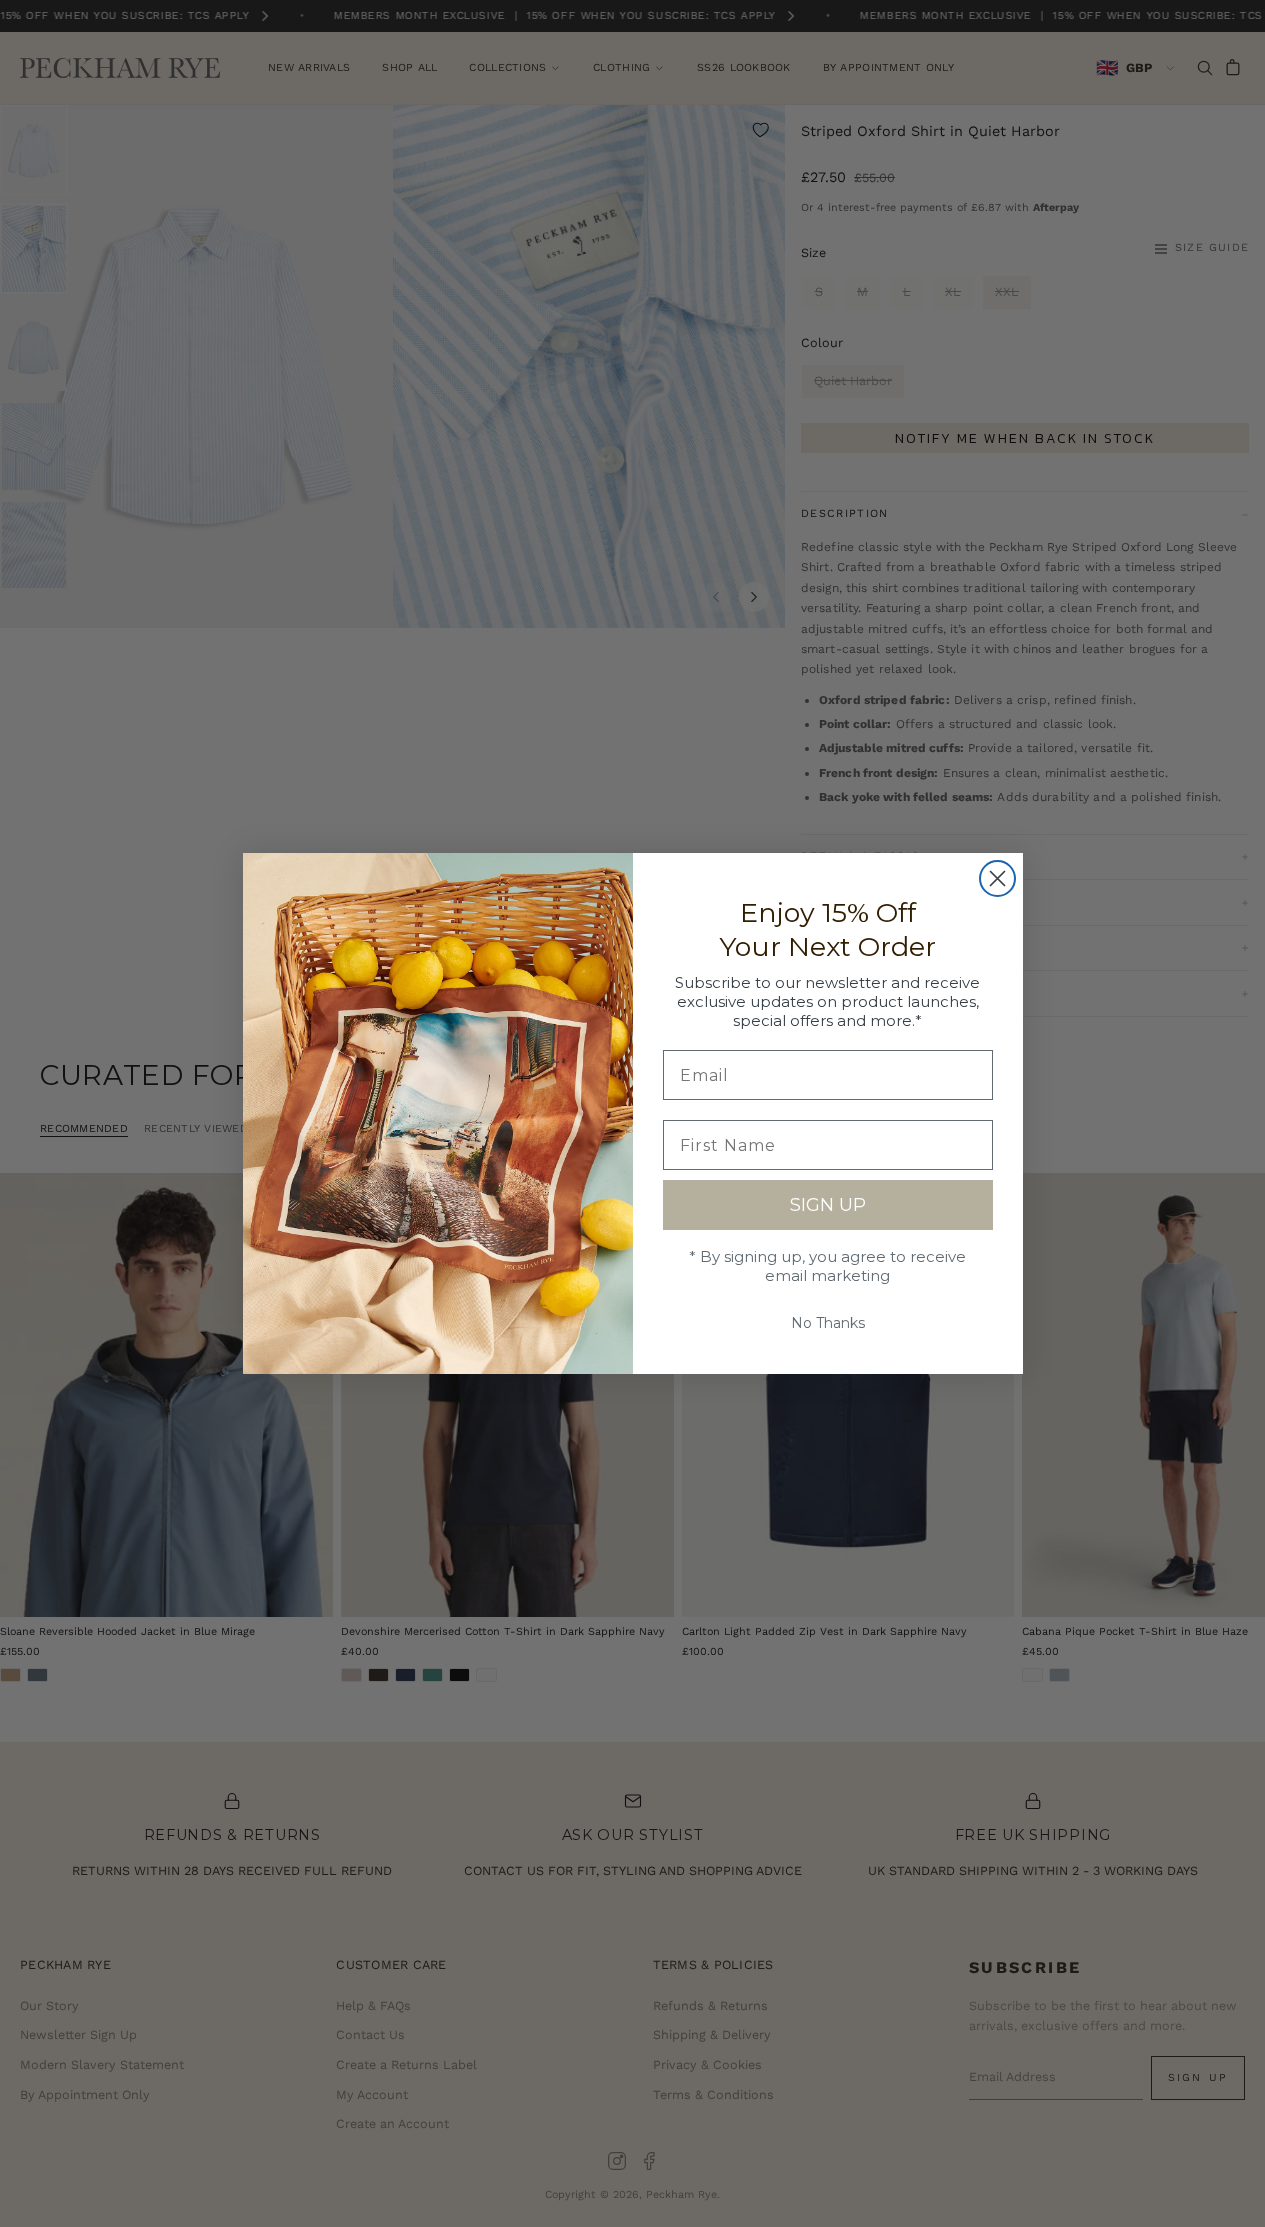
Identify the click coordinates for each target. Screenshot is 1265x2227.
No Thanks (828, 1323)
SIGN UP (828, 1205)
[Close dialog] (997, 878)
